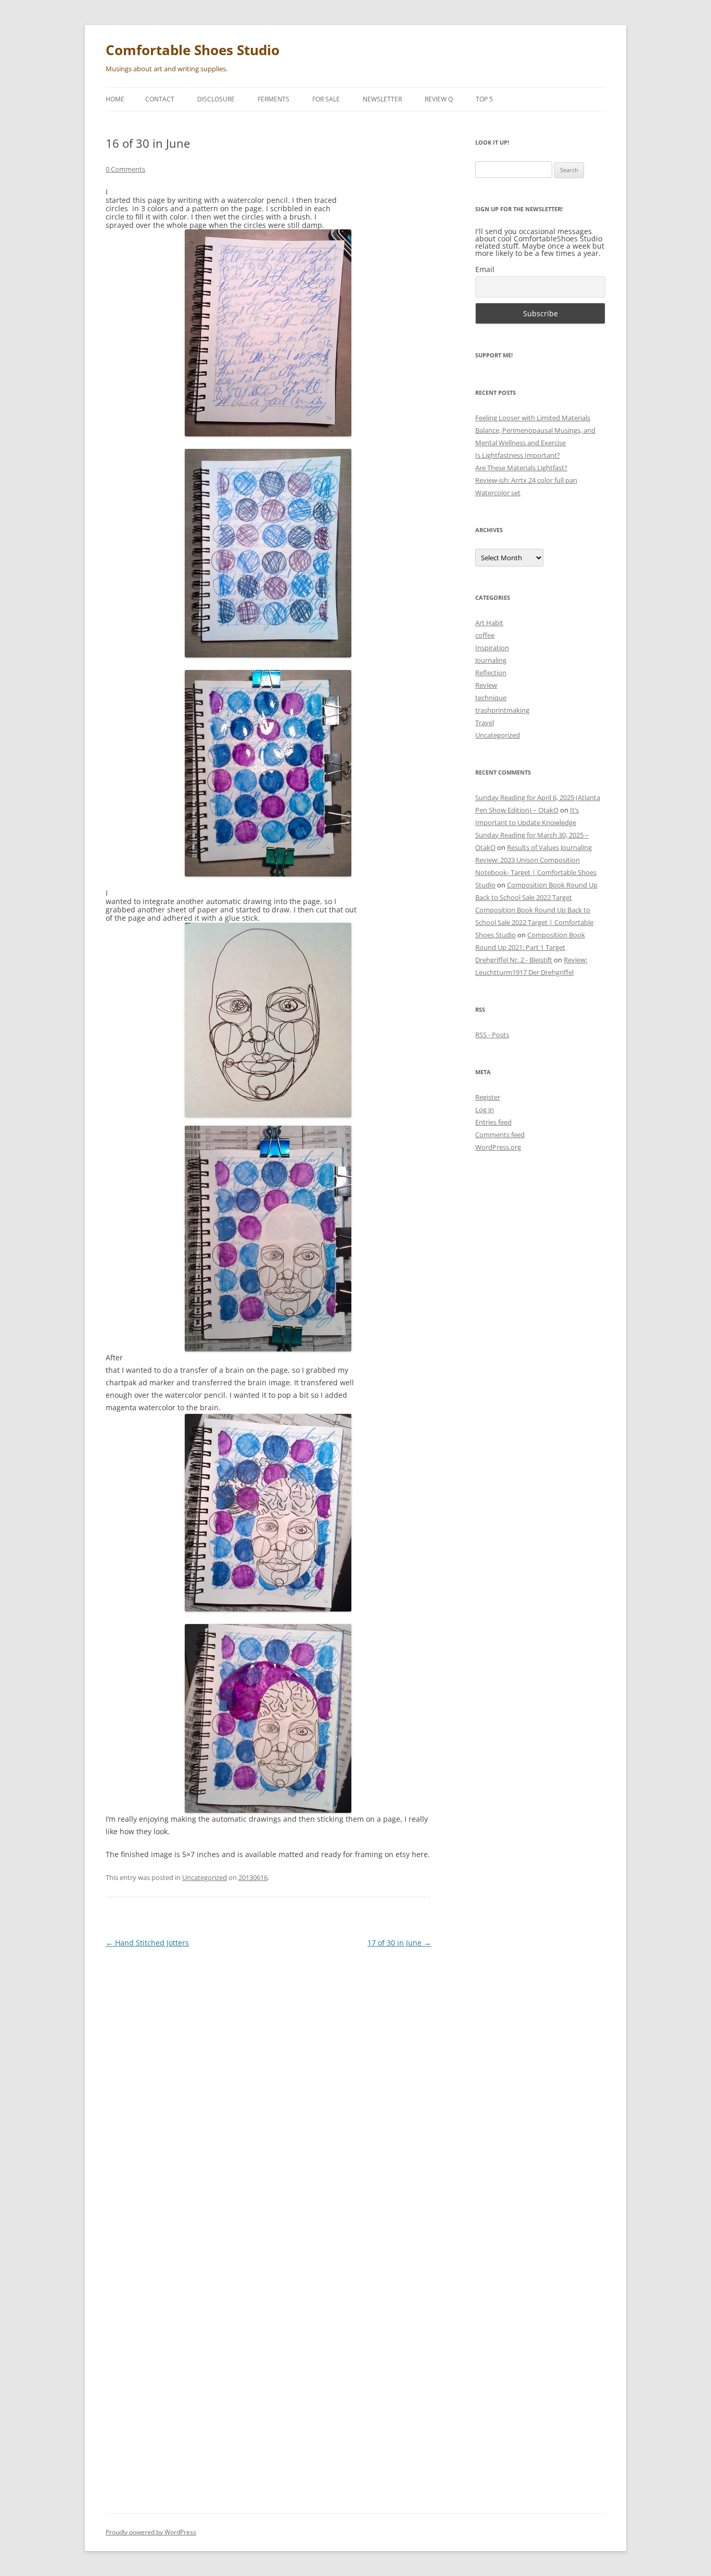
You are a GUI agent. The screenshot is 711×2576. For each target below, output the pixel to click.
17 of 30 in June (399, 1943)
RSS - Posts (492, 1035)
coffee (485, 635)
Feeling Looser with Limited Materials (533, 418)
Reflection (491, 673)
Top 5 (484, 99)
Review (486, 685)
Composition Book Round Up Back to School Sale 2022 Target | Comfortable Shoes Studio (534, 922)
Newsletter (382, 99)
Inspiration (492, 648)
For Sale (326, 99)
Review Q (439, 99)
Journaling (491, 660)
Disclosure (216, 99)
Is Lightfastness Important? (518, 455)
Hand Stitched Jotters (147, 1943)
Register (488, 1097)
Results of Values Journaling (549, 847)
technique (491, 698)
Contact (160, 99)
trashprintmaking (502, 710)
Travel (485, 723)
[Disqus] (268, 2088)
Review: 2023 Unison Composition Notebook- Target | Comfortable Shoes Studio (536, 872)
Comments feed (500, 1135)
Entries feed (493, 1122)
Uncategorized (205, 1877)
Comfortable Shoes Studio (193, 50)
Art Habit (489, 623)
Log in (485, 1110)
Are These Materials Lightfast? (521, 468)
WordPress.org (498, 1147)
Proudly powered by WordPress (151, 2532)
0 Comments (125, 169)
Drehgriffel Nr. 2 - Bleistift (514, 960)
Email (485, 269)
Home (115, 99)
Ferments (274, 99)
